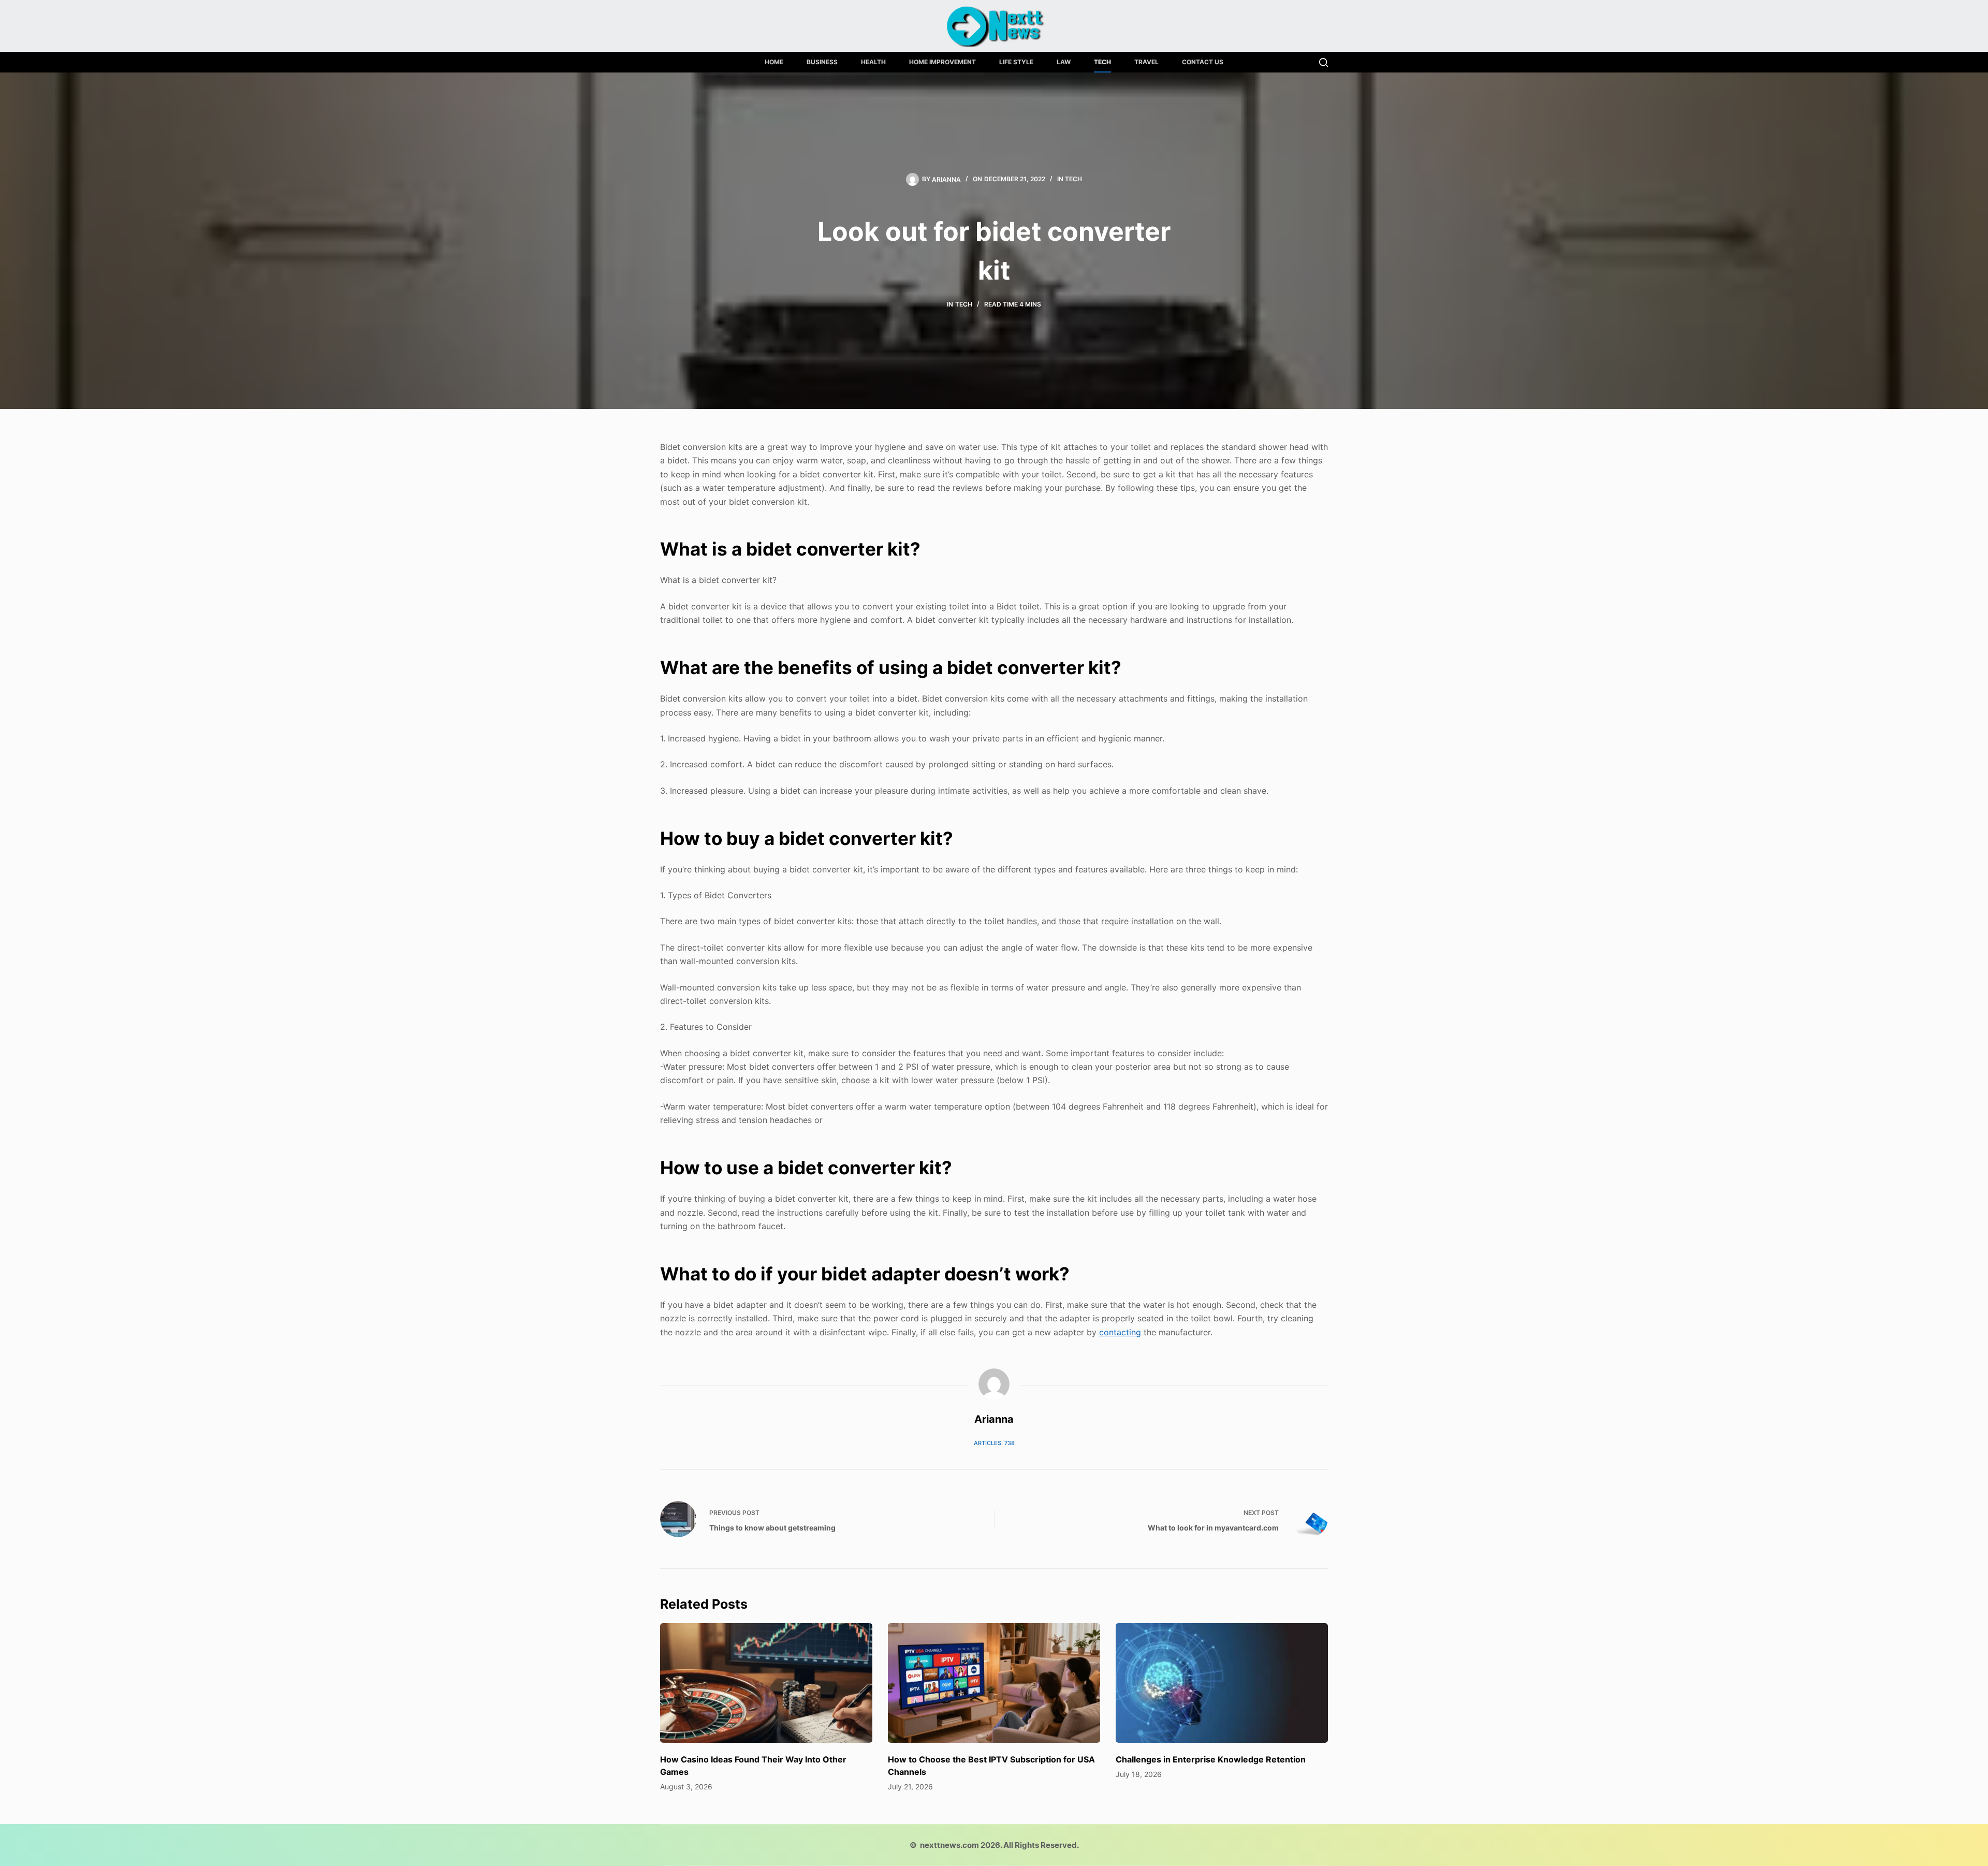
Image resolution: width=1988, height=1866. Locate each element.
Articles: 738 (994, 1443)
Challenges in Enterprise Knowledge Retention (1211, 1759)
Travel (1146, 62)
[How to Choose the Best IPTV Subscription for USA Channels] (994, 1683)
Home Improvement (942, 62)
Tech (1102, 62)
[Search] (1324, 62)
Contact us (1203, 62)
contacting (1120, 1332)
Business (822, 62)
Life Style (1016, 62)
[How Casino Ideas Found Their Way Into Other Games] (766, 1683)
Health (873, 62)
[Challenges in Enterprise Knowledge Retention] (1222, 1683)
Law (1064, 62)
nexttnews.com (949, 1845)
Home (774, 62)
